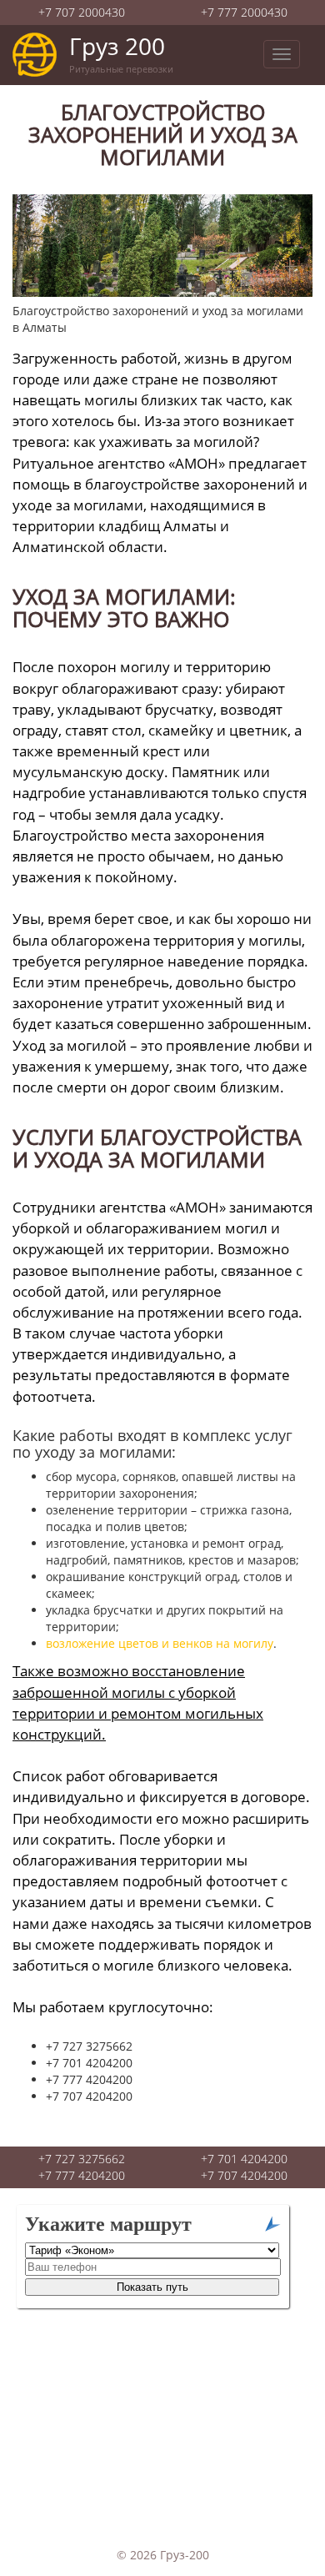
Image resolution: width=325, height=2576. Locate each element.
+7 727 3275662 (82, 2159)
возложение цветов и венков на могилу (160, 1643)
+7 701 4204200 (244, 2159)
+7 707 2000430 (82, 12)
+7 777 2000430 (244, 12)
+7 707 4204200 (244, 2175)
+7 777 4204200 (82, 2175)
